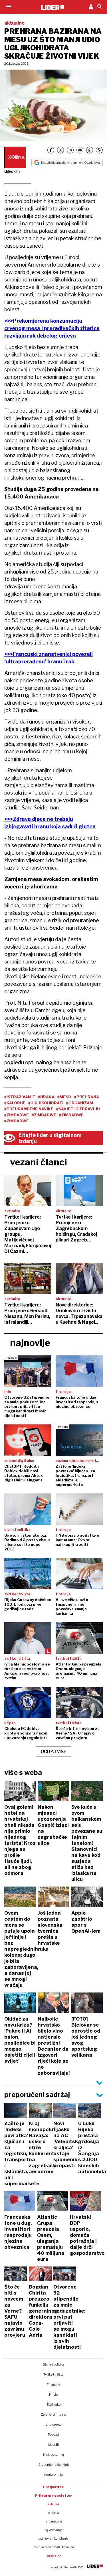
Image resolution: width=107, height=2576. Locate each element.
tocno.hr (54, 2556)
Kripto (53, 2394)
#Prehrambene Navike (29, 1109)
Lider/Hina (12, 172)
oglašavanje (54, 2530)
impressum (54, 2521)
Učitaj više (54, 1752)
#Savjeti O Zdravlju (78, 1109)
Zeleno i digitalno (53, 2415)
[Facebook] (51, 150)
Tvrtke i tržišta (53, 2374)
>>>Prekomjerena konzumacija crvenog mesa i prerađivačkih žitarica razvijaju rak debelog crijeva (52, 328)
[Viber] (99, 150)
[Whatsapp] (90, 150)
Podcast (54, 2435)
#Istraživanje (20, 1097)
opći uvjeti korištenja (53, 2538)
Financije (53, 2384)
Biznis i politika (53, 2364)
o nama (54, 2513)
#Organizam (80, 1103)
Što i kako (54, 2404)
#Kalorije (15, 1103)
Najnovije (30, 1343)
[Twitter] (60, 150)
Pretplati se (53, 2487)
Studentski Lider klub (53, 2465)
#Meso (64, 1097)
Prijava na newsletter (53, 2496)
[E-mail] (80, 150)
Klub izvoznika (53, 2455)
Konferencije (53, 2475)
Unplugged (53, 2425)
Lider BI (54, 2445)
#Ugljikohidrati (46, 1103)
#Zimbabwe (17, 1115)
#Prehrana (87, 1097)
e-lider (53, 2504)
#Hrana (46, 1097)
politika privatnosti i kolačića (54, 2547)
